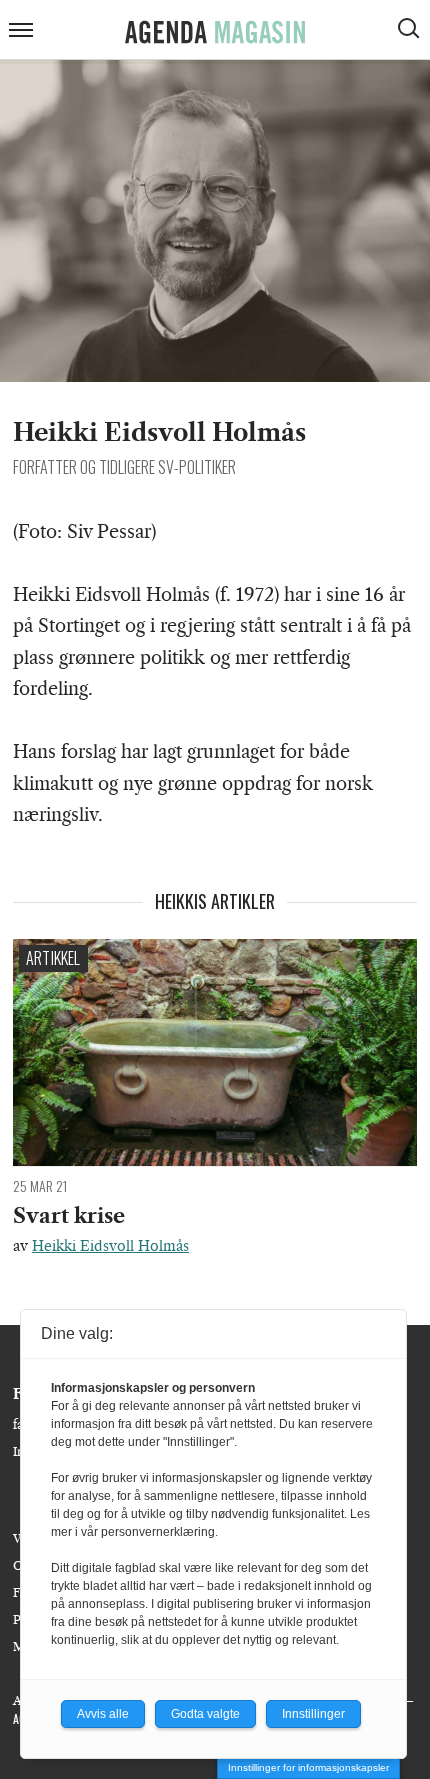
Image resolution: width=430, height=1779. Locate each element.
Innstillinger (313, 1714)
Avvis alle (103, 1714)
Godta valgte (205, 1714)
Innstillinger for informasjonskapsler (308, 1767)
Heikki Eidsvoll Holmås (110, 1246)
